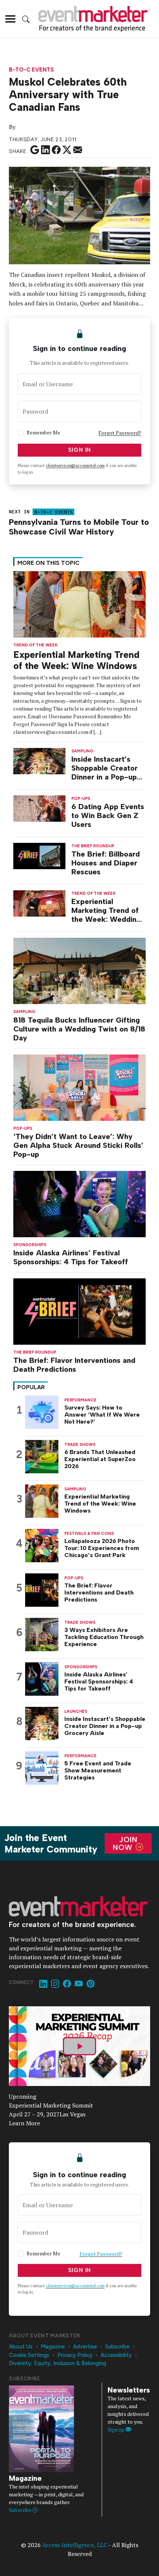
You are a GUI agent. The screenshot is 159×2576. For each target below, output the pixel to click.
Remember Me (43, 432)
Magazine (53, 2347)
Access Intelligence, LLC (75, 2545)
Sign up (117, 2429)
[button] (10, 19)
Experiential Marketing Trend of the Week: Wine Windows (76, 660)
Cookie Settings (29, 2355)
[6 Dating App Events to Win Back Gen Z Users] (39, 808)
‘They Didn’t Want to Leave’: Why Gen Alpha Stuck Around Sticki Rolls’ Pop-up (78, 1145)
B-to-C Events (31, 70)
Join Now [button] (125, 1843)
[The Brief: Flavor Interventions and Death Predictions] (79, 1311)
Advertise (85, 2347)
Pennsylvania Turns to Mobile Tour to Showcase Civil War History (79, 527)
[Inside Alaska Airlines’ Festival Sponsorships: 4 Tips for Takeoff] (79, 1203)
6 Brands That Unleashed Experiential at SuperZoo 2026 (100, 1459)
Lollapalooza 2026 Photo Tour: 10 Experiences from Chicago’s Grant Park (102, 1548)
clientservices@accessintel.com (75, 466)
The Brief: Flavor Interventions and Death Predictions (74, 1365)
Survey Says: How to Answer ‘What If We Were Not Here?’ (102, 1415)
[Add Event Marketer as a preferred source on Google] (35, 150)
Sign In (80, 450)
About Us (21, 2347)
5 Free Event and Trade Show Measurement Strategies (98, 1770)
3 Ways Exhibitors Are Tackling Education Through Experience (104, 1637)
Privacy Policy (75, 2355)
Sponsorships (30, 1245)
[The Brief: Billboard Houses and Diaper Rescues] (39, 855)
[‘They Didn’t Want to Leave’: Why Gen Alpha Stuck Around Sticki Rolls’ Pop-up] (79, 1087)
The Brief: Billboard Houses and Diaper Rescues (106, 863)
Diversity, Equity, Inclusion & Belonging (57, 2363)
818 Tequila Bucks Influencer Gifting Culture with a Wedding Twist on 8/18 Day (79, 1029)
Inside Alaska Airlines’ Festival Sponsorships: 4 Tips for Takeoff (71, 1257)
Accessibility (116, 2355)
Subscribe (117, 2347)
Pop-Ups (23, 1128)
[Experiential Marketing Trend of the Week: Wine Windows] (79, 604)
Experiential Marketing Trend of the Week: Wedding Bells (106, 910)
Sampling (24, 1012)
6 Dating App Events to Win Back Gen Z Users (108, 815)
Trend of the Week (35, 645)
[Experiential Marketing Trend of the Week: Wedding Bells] (39, 903)
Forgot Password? (120, 433)
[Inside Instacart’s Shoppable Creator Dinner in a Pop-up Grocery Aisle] (39, 760)
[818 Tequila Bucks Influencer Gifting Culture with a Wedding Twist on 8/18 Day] (79, 970)
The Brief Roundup (35, 1352)
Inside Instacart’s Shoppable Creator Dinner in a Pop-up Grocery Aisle (104, 768)
